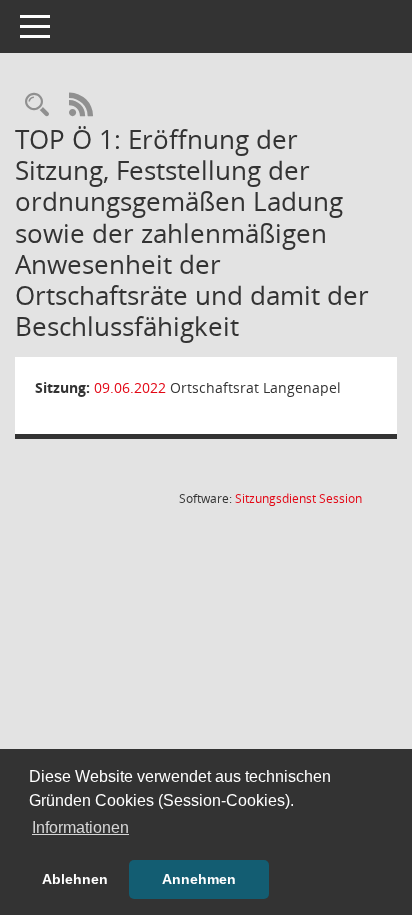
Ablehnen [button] (75, 879)
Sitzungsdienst (298, 498)
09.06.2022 (130, 387)
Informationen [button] (80, 827)
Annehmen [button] (199, 879)
